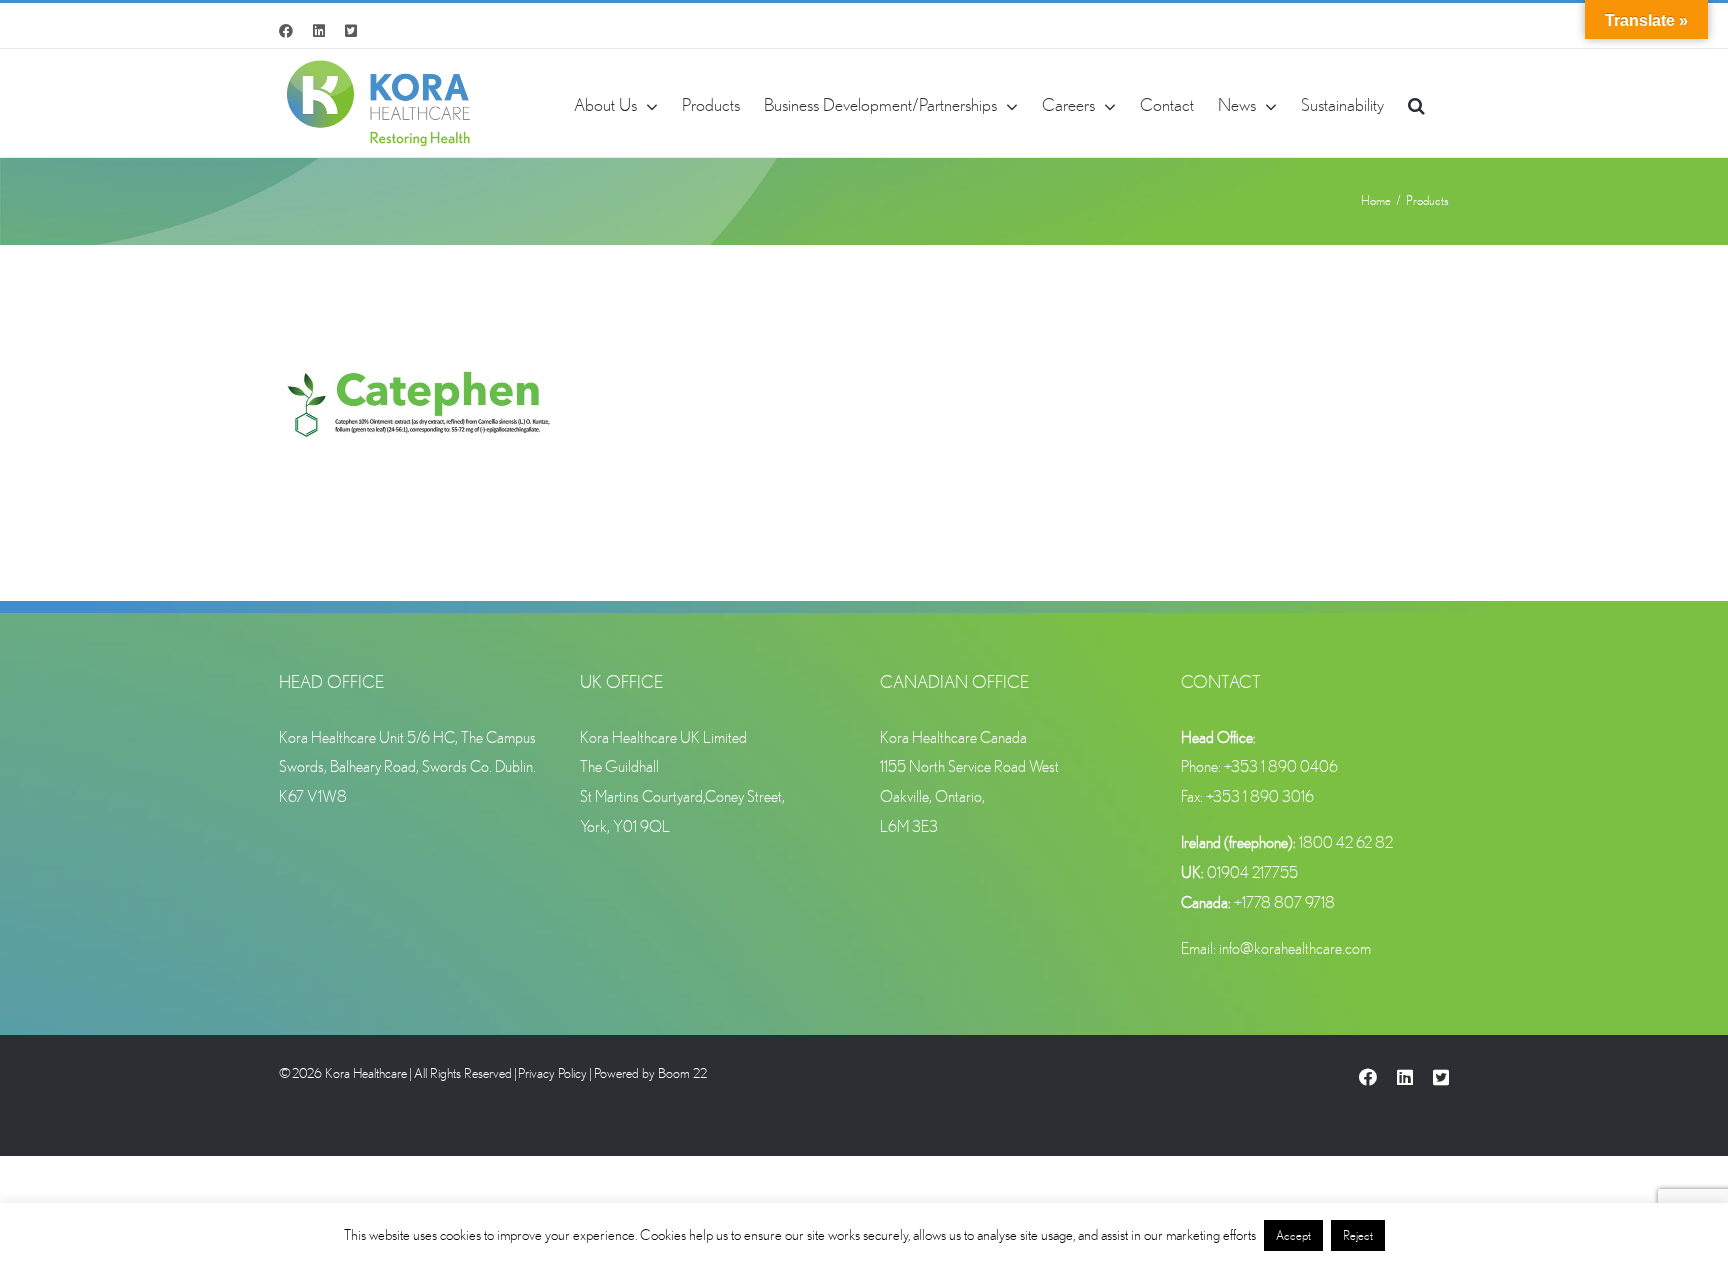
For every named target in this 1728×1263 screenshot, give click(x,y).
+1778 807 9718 (1284, 902)
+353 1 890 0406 (1281, 766)
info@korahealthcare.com (1295, 948)
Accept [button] (1293, 1235)
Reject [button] (1358, 1235)
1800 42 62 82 (1346, 842)
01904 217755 (1252, 872)
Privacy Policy (552, 1073)
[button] (1416, 103)
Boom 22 (682, 1073)
